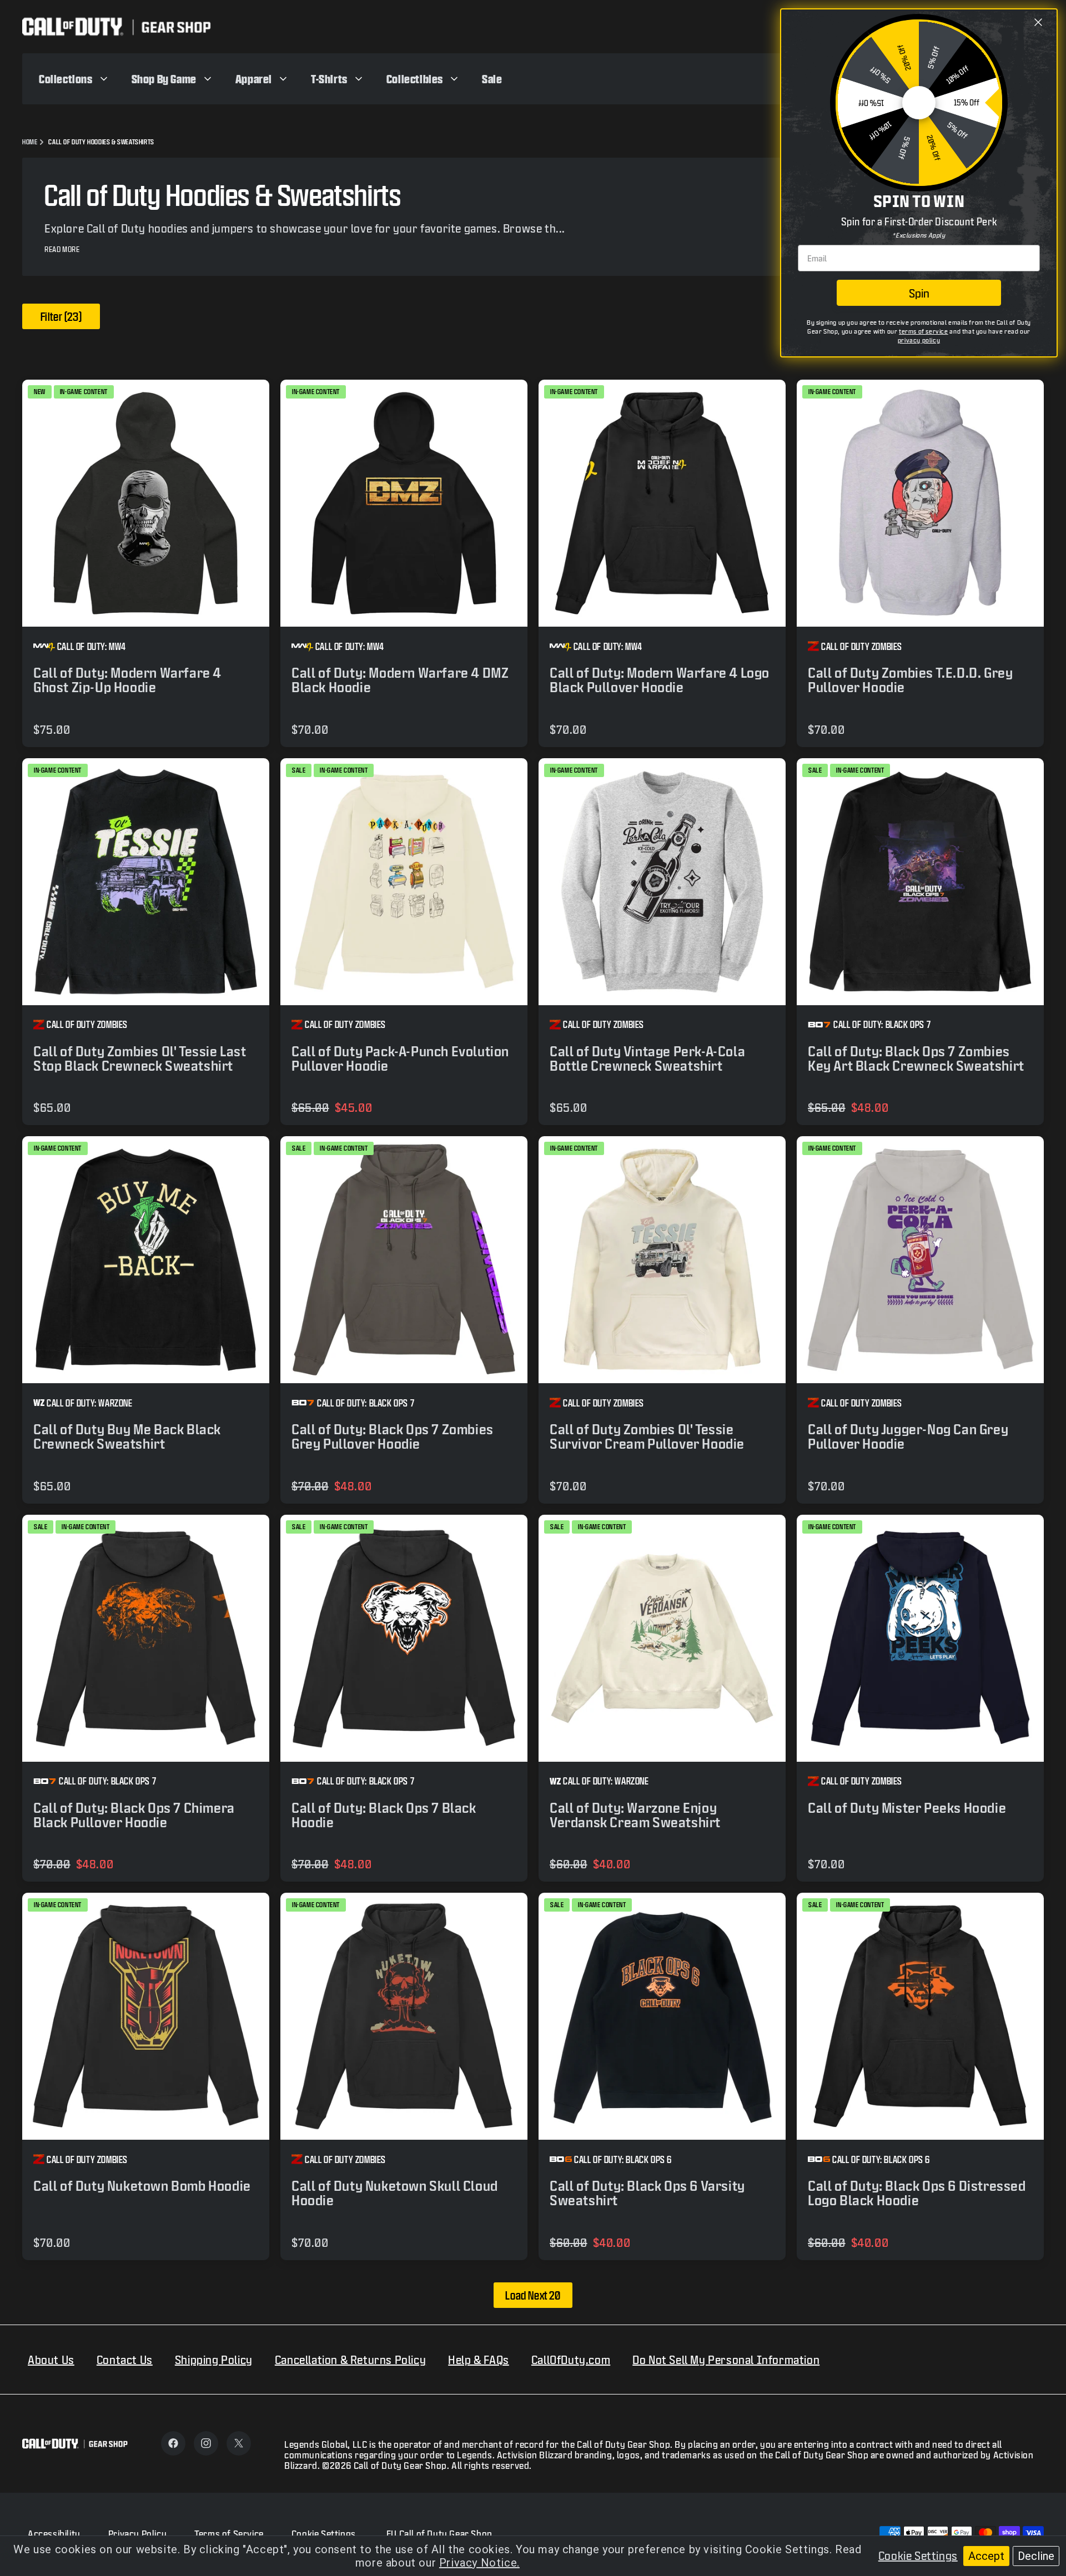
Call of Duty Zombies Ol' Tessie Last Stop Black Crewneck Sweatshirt (140, 1058)
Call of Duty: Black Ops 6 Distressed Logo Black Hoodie (917, 2193)
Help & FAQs (479, 2360)
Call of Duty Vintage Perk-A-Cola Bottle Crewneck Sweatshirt (647, 1058)
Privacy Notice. (479, 2563)
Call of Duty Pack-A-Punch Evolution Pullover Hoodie (400, 1058)
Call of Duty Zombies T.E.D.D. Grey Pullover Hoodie (910, 680)
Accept (986, 2556)
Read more (62, 249)
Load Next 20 (533, 2295)
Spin (919, 293)
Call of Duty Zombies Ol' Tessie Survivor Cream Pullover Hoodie (647, 1436)
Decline (1036, 2556)
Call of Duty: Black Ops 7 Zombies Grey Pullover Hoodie (393, 1436)
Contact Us (125, 2360)
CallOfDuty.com (571, 2360)
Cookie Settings (918, 2555)
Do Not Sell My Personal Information (726, 2360)
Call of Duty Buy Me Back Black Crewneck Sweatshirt (127, 1436)
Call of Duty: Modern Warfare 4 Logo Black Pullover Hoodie (660, 680)
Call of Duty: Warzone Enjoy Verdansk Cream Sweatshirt (635, 1815)
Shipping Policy (214, 2360)
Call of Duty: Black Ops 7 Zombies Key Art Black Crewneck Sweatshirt (916, 1058)
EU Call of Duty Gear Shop (439, 2534)
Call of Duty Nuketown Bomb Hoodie (142, 2186)
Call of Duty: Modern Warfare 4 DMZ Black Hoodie (400, 680)
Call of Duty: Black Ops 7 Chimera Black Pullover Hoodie (134, 1815)
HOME (30, 142)
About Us (51, 2360)
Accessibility (54, 2534)
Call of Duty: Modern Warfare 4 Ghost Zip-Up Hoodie (127, 680)
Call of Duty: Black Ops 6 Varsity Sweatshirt (647, 2193)
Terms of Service (229, 2534)
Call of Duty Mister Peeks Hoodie (907, 1808)
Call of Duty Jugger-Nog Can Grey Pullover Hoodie (908, 1436)
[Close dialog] (1038, 22)
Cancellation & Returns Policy (350, 2360)
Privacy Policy (137, 2534)
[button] (74, 79)
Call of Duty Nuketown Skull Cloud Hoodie (395, 2193)
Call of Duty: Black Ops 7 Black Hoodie (384, 1815)
